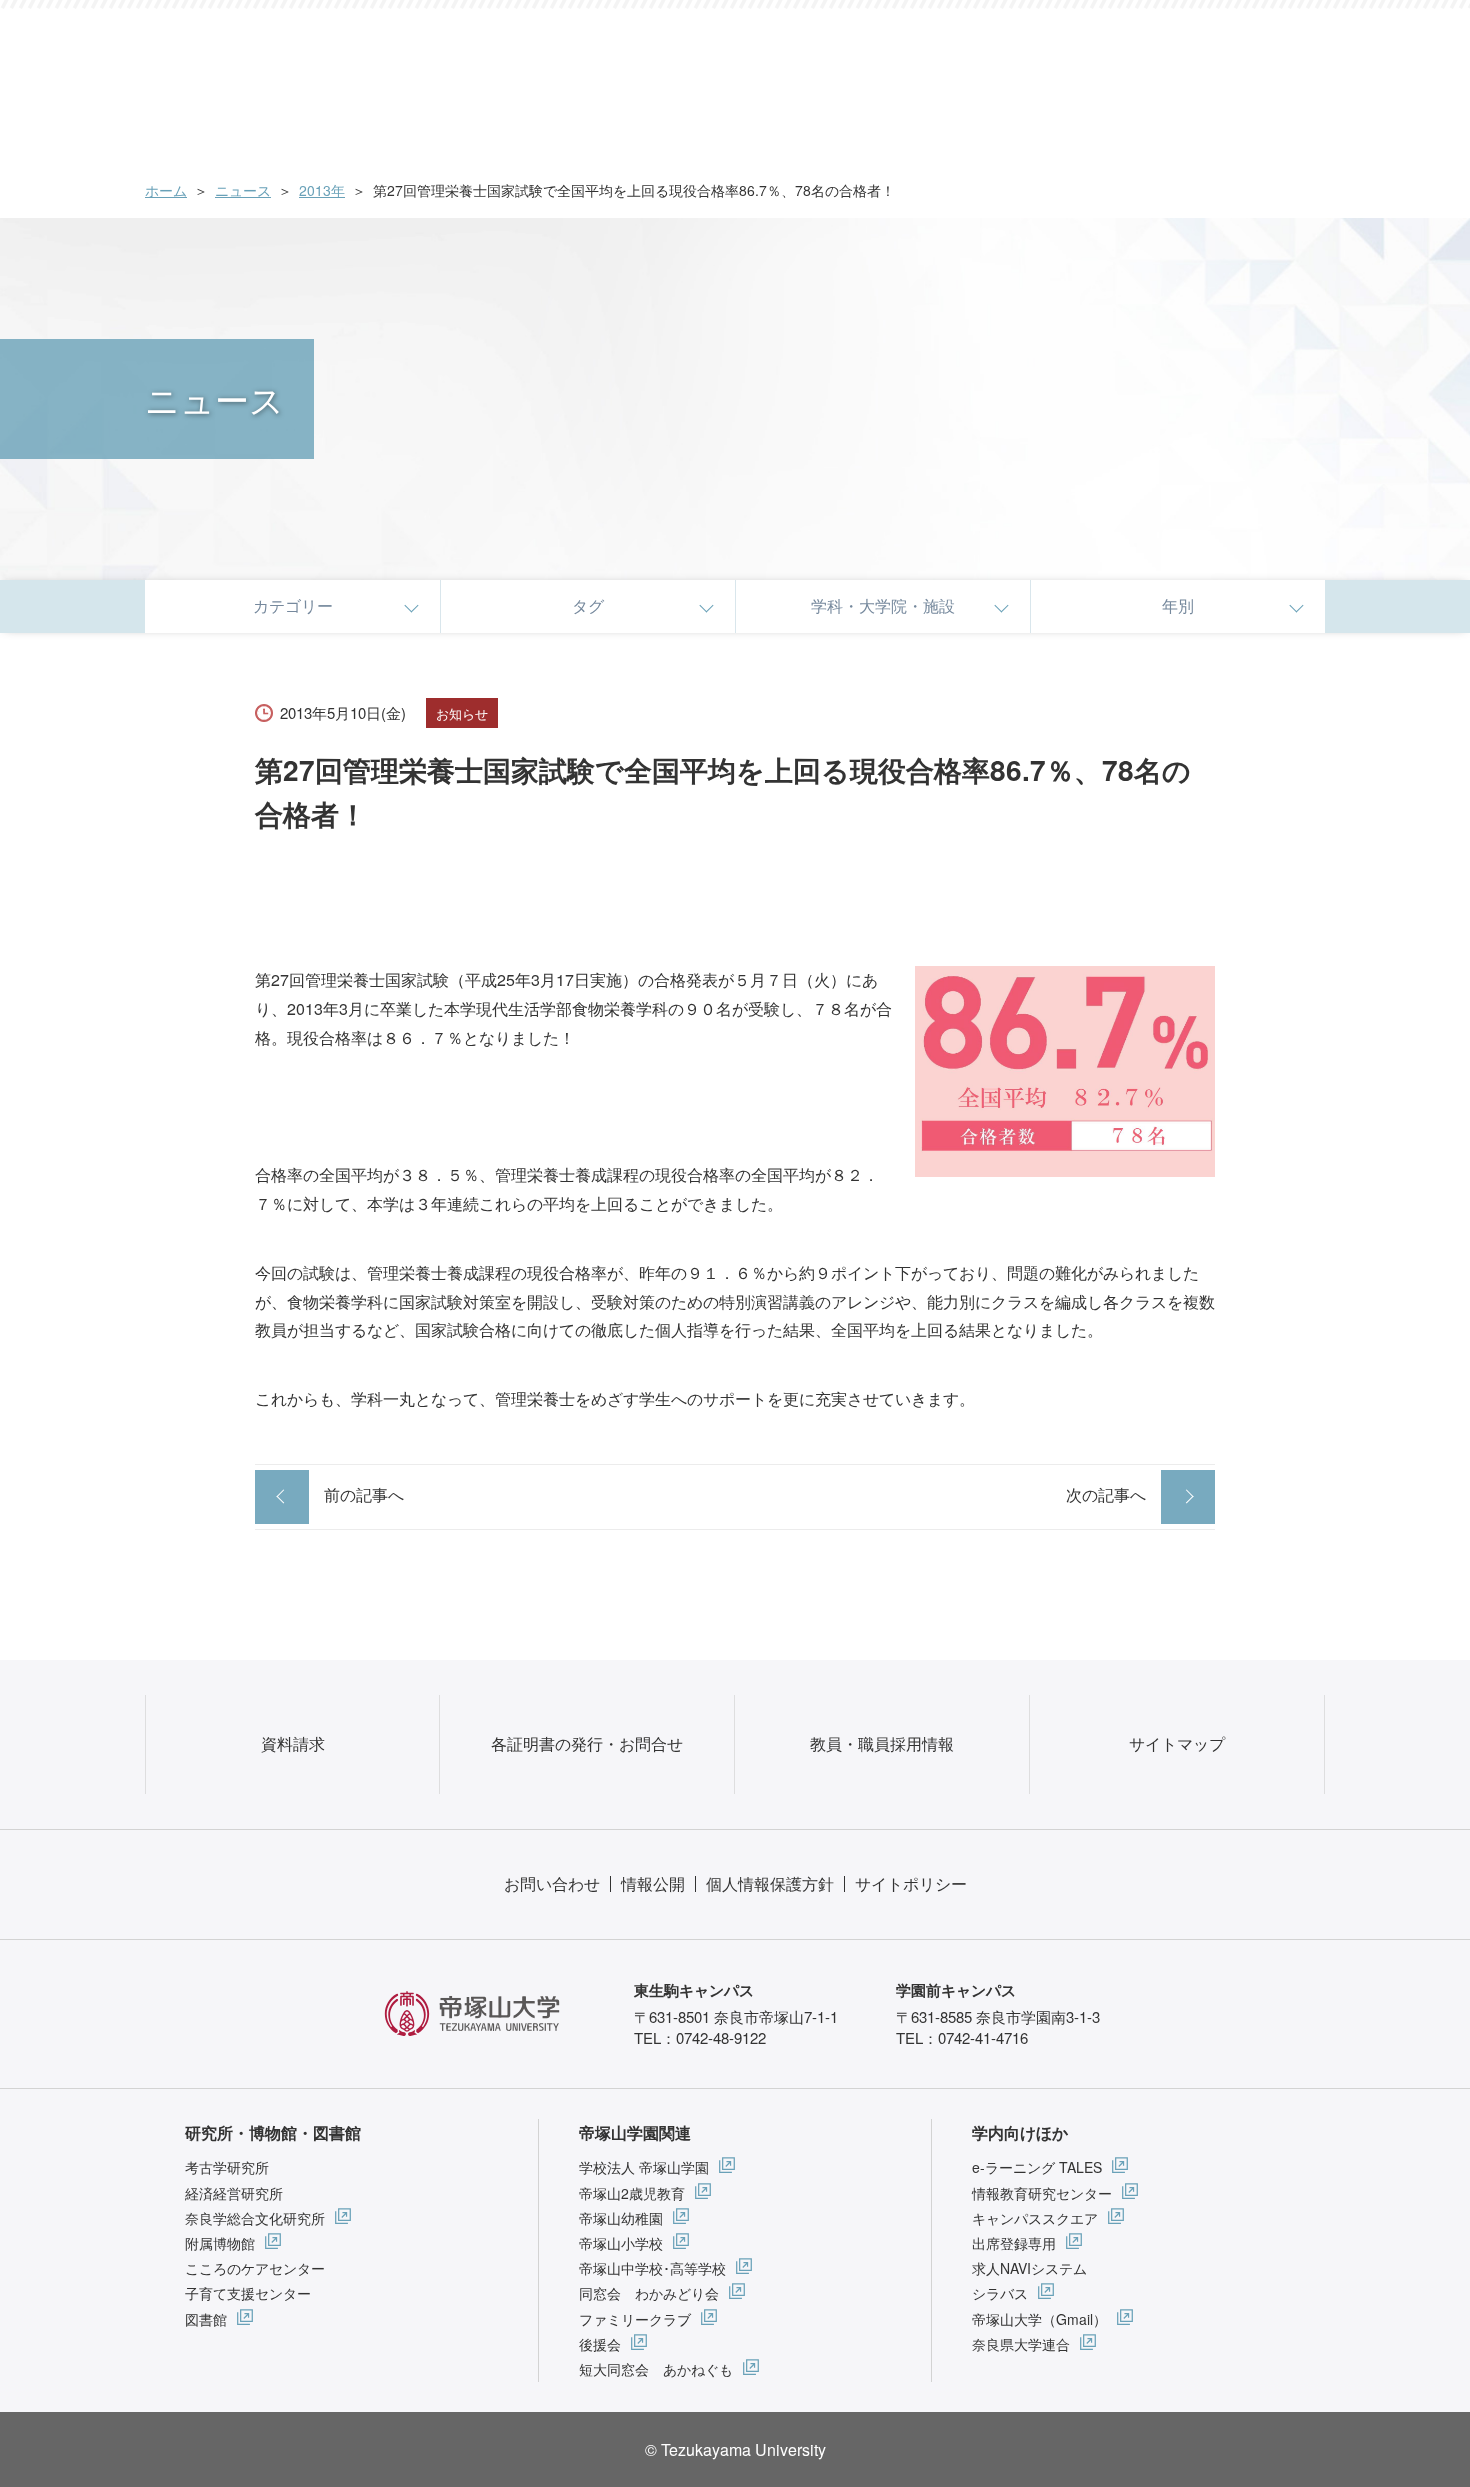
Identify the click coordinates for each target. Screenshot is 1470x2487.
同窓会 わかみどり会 (649, 2293)
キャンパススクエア (1035, 2218)
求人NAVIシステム (1029, 2268)
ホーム (166, 190)
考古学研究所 (227, 2167)
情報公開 (653, 1883)
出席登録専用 (1014, 2243)
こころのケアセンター (255, 2268)
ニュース (243, 190)
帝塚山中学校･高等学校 (652, 2268)
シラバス (1000, 2293)
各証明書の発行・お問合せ (587, 1743)
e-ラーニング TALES (1037, 2167)
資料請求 (293, 1743)
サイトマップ (1177, 1743)
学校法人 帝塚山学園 (644, 2167)
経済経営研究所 (234, 2193)
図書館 (206, 2319)
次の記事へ (1106, 1494)
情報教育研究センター (1042, 2193)
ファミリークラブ (635, 2319)
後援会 (600, 2344)
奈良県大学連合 (1021, 2344)
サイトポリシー (911, 1883)
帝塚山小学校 (621, 2243)
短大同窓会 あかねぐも (656, 2369)
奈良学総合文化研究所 (255, 2218)
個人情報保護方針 (770, 1883)
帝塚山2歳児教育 (632, 2193)
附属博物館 (220, 2243)
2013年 (322, 190)
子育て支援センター (248, 2293)
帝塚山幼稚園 (621, 2218)
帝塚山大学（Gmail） (1039, 2319)
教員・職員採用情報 (882, 1743)
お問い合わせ (552, 1883)
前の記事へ (364, 1494)
